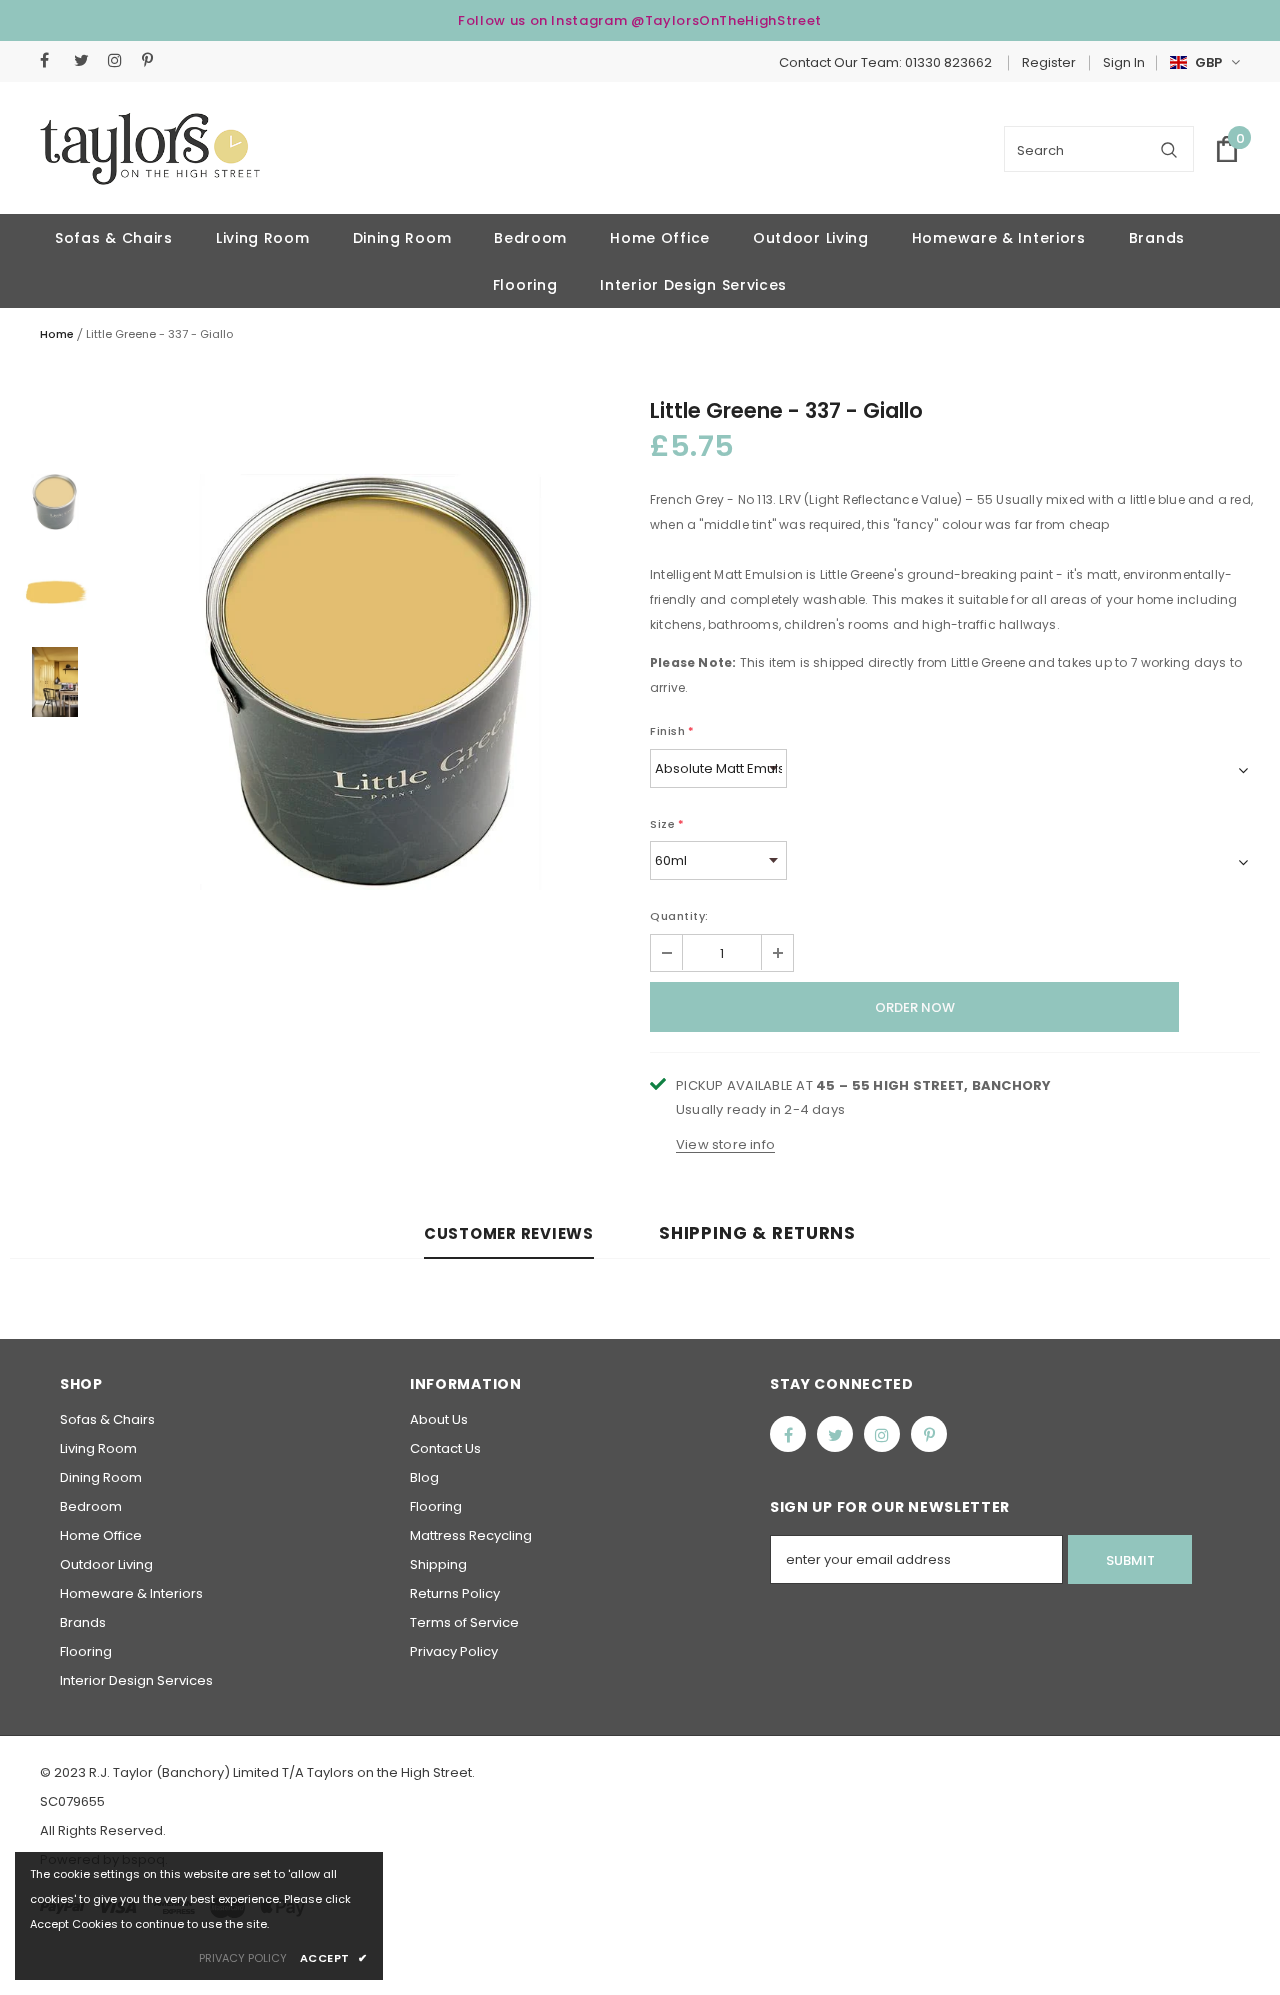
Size (667, 824)
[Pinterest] (154, 60)
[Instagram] (120, 60)
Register (1049, 62)
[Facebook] (52, 60)
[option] (370, 682)
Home (57, 334)
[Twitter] (86, 60)
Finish (672, 731)
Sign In (1124, 62)
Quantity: (679, 916)
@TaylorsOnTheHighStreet (726, 20)
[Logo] (150, 149)
